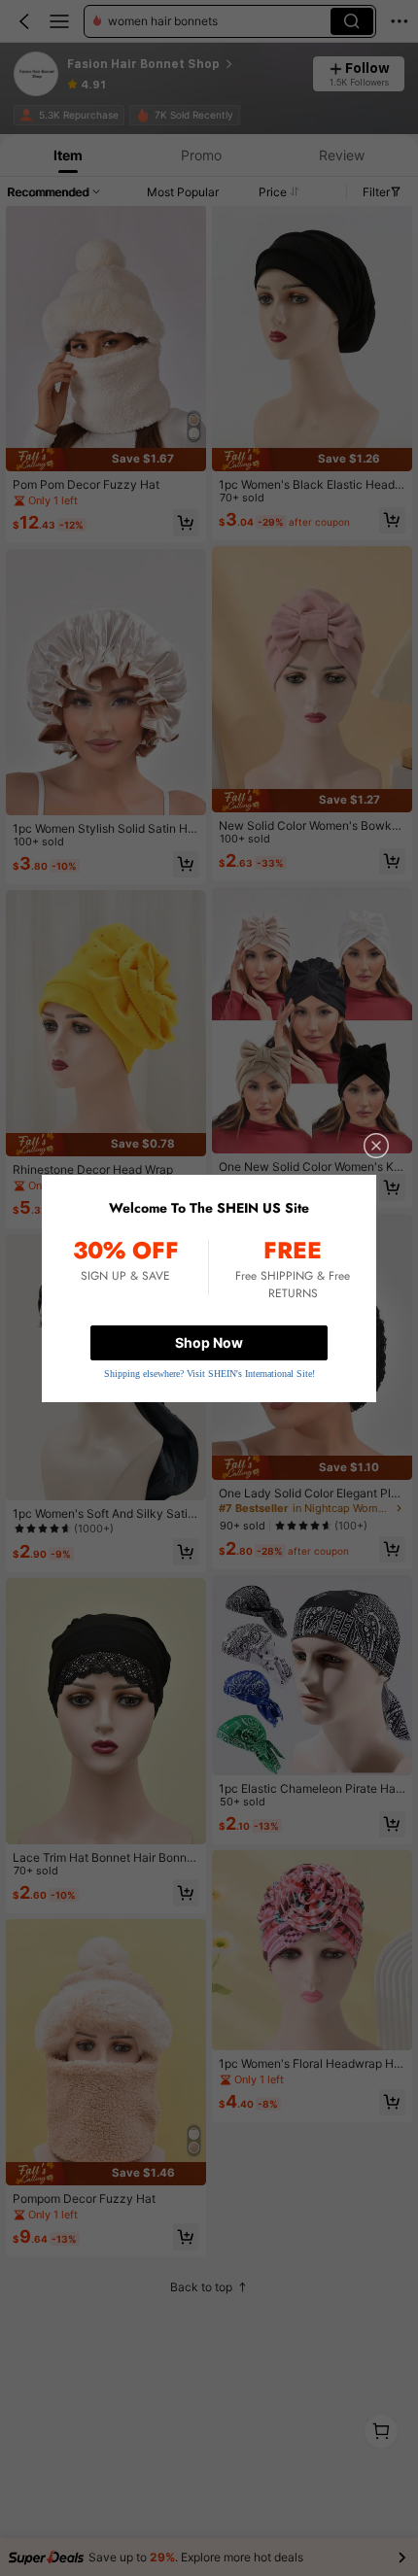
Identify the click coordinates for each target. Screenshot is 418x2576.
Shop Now (209, 1342)
